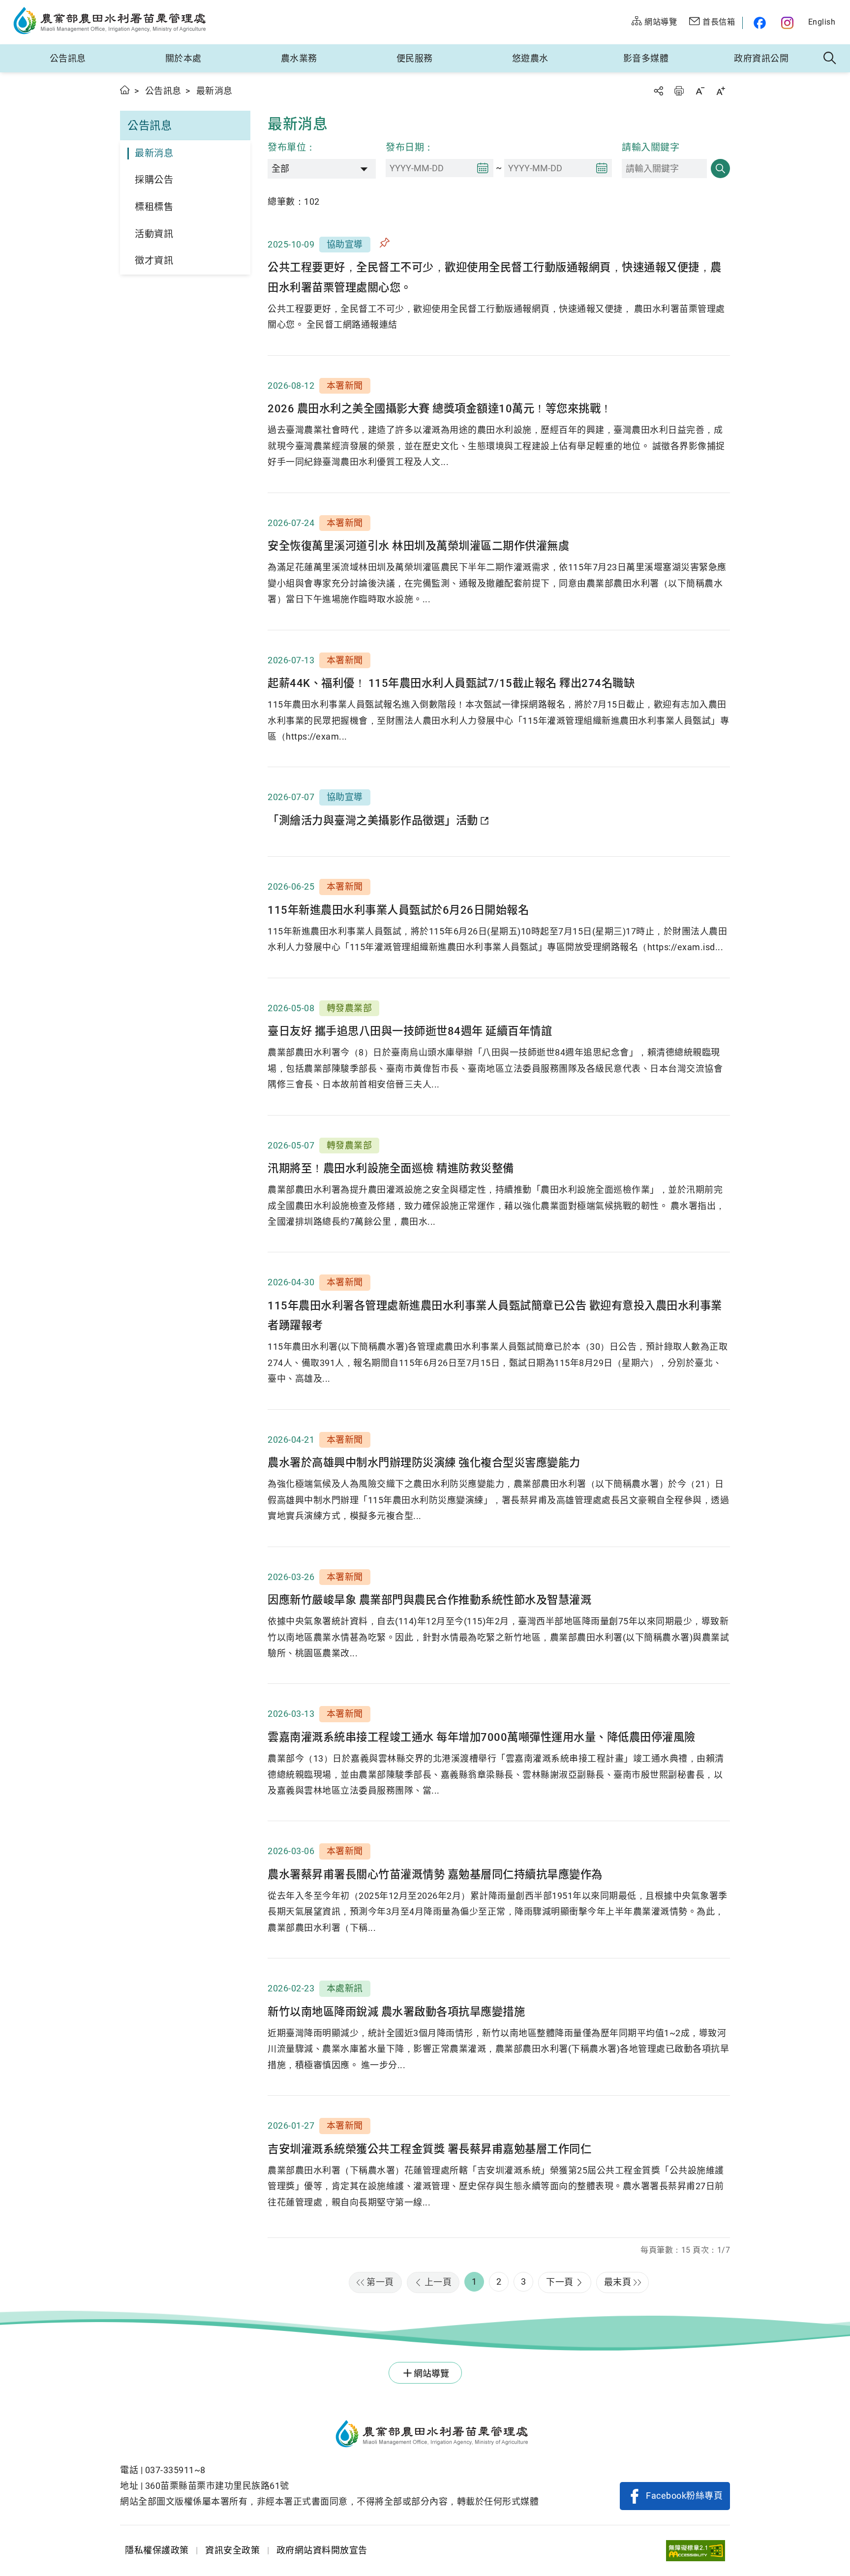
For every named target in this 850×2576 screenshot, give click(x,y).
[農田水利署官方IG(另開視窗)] (789, 23)
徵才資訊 (154, 261)
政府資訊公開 (761, 58)
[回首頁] (329, 2435)
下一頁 (560, 2282)
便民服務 (415, 58)
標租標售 (154, 207)
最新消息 (154, 153)
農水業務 (299, 58)
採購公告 (154, 180)
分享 (658, 91)
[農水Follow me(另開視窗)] (758, 23)
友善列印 (679, 91)
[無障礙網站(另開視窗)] (696, 2551)
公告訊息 (68, 58)
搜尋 (720, 169)
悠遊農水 (530, 58)
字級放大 (721, 91)
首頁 (125, 90)
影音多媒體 (646, 58)
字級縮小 (700, 91)
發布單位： (292, 147)
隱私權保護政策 (157, 2550)
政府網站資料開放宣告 (322, 2550)
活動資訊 (154, 234)
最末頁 (618, 2282)
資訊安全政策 (232, 2550)
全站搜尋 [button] (830, 59)
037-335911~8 (175, 2470)
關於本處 (183, 58)
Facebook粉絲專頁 (684, 2496)
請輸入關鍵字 (651, 147)
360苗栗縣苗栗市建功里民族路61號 (217, 2486)
